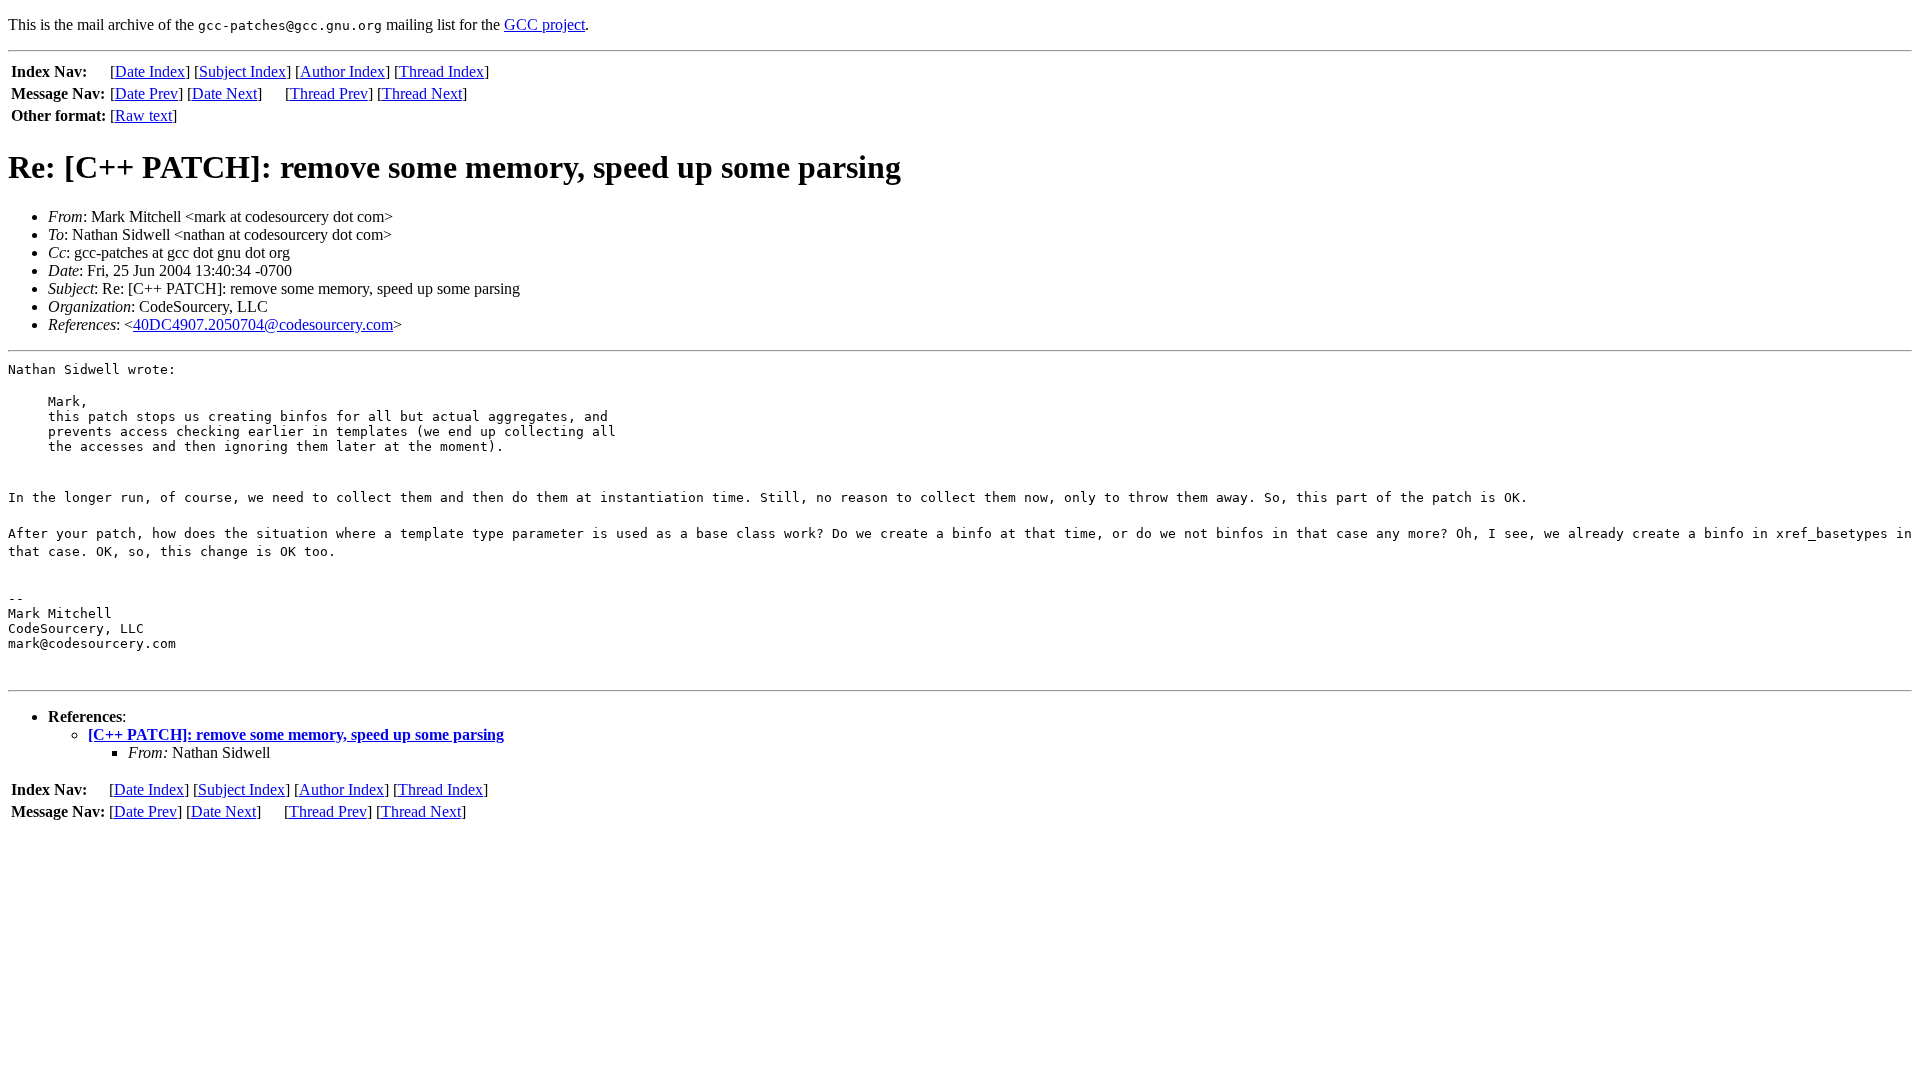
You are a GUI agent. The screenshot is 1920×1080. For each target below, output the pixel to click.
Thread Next (422, 93)
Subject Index (242, 71)
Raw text (143, 115)
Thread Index (441, 71)
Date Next (224, 93)
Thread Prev (329, 93)
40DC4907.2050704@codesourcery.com (263, 324)
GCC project (544, 24)
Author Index (342, 71)
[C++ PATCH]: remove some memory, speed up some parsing (296, 734)
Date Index (150, 71)
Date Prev (146, 93)
